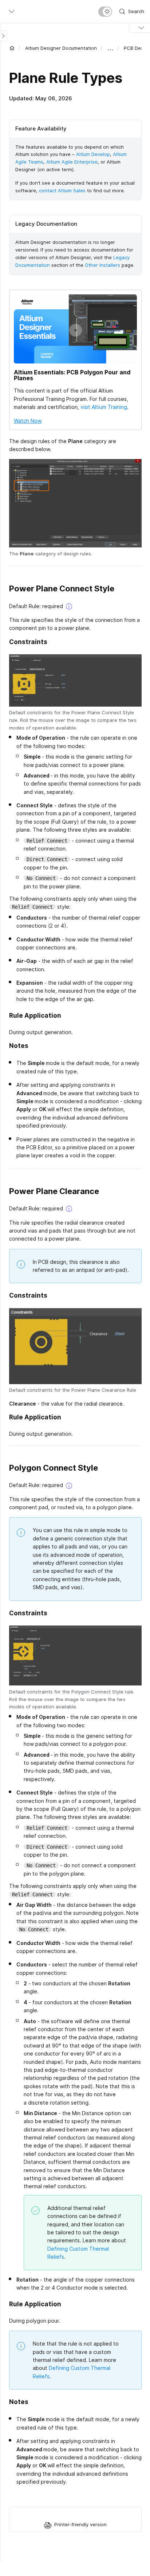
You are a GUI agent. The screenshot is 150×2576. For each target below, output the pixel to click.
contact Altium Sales (62, 190)
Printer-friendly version (80, 2524)
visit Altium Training (104, 407)
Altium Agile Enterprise (72, 162)
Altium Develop (93, 154)
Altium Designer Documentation (61, 48)
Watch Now (28, 421)
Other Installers (102, 265)
